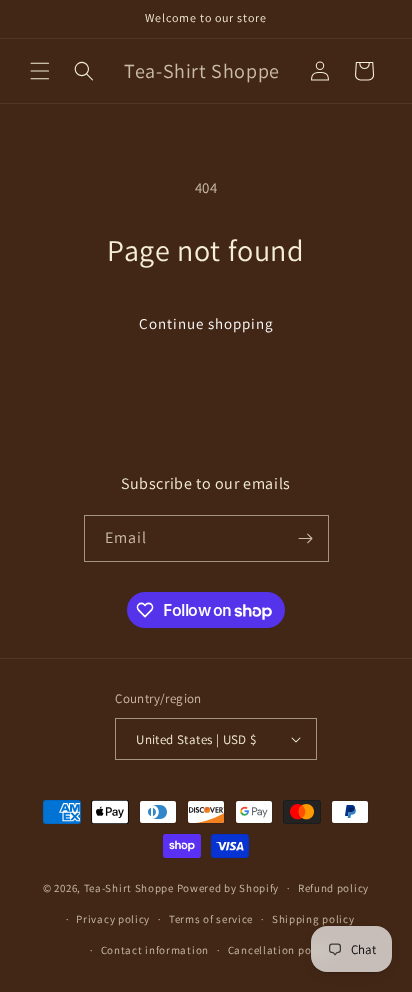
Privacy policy (113, 919)
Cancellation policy (279, 950)
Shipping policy (313, 919)
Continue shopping (206, 323)
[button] (40, 71)
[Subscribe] (306, 538)
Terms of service (211, 919)
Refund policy (333, 888)
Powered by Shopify (228, 888)
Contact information (155, 950)
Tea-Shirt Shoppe (129, 888)
